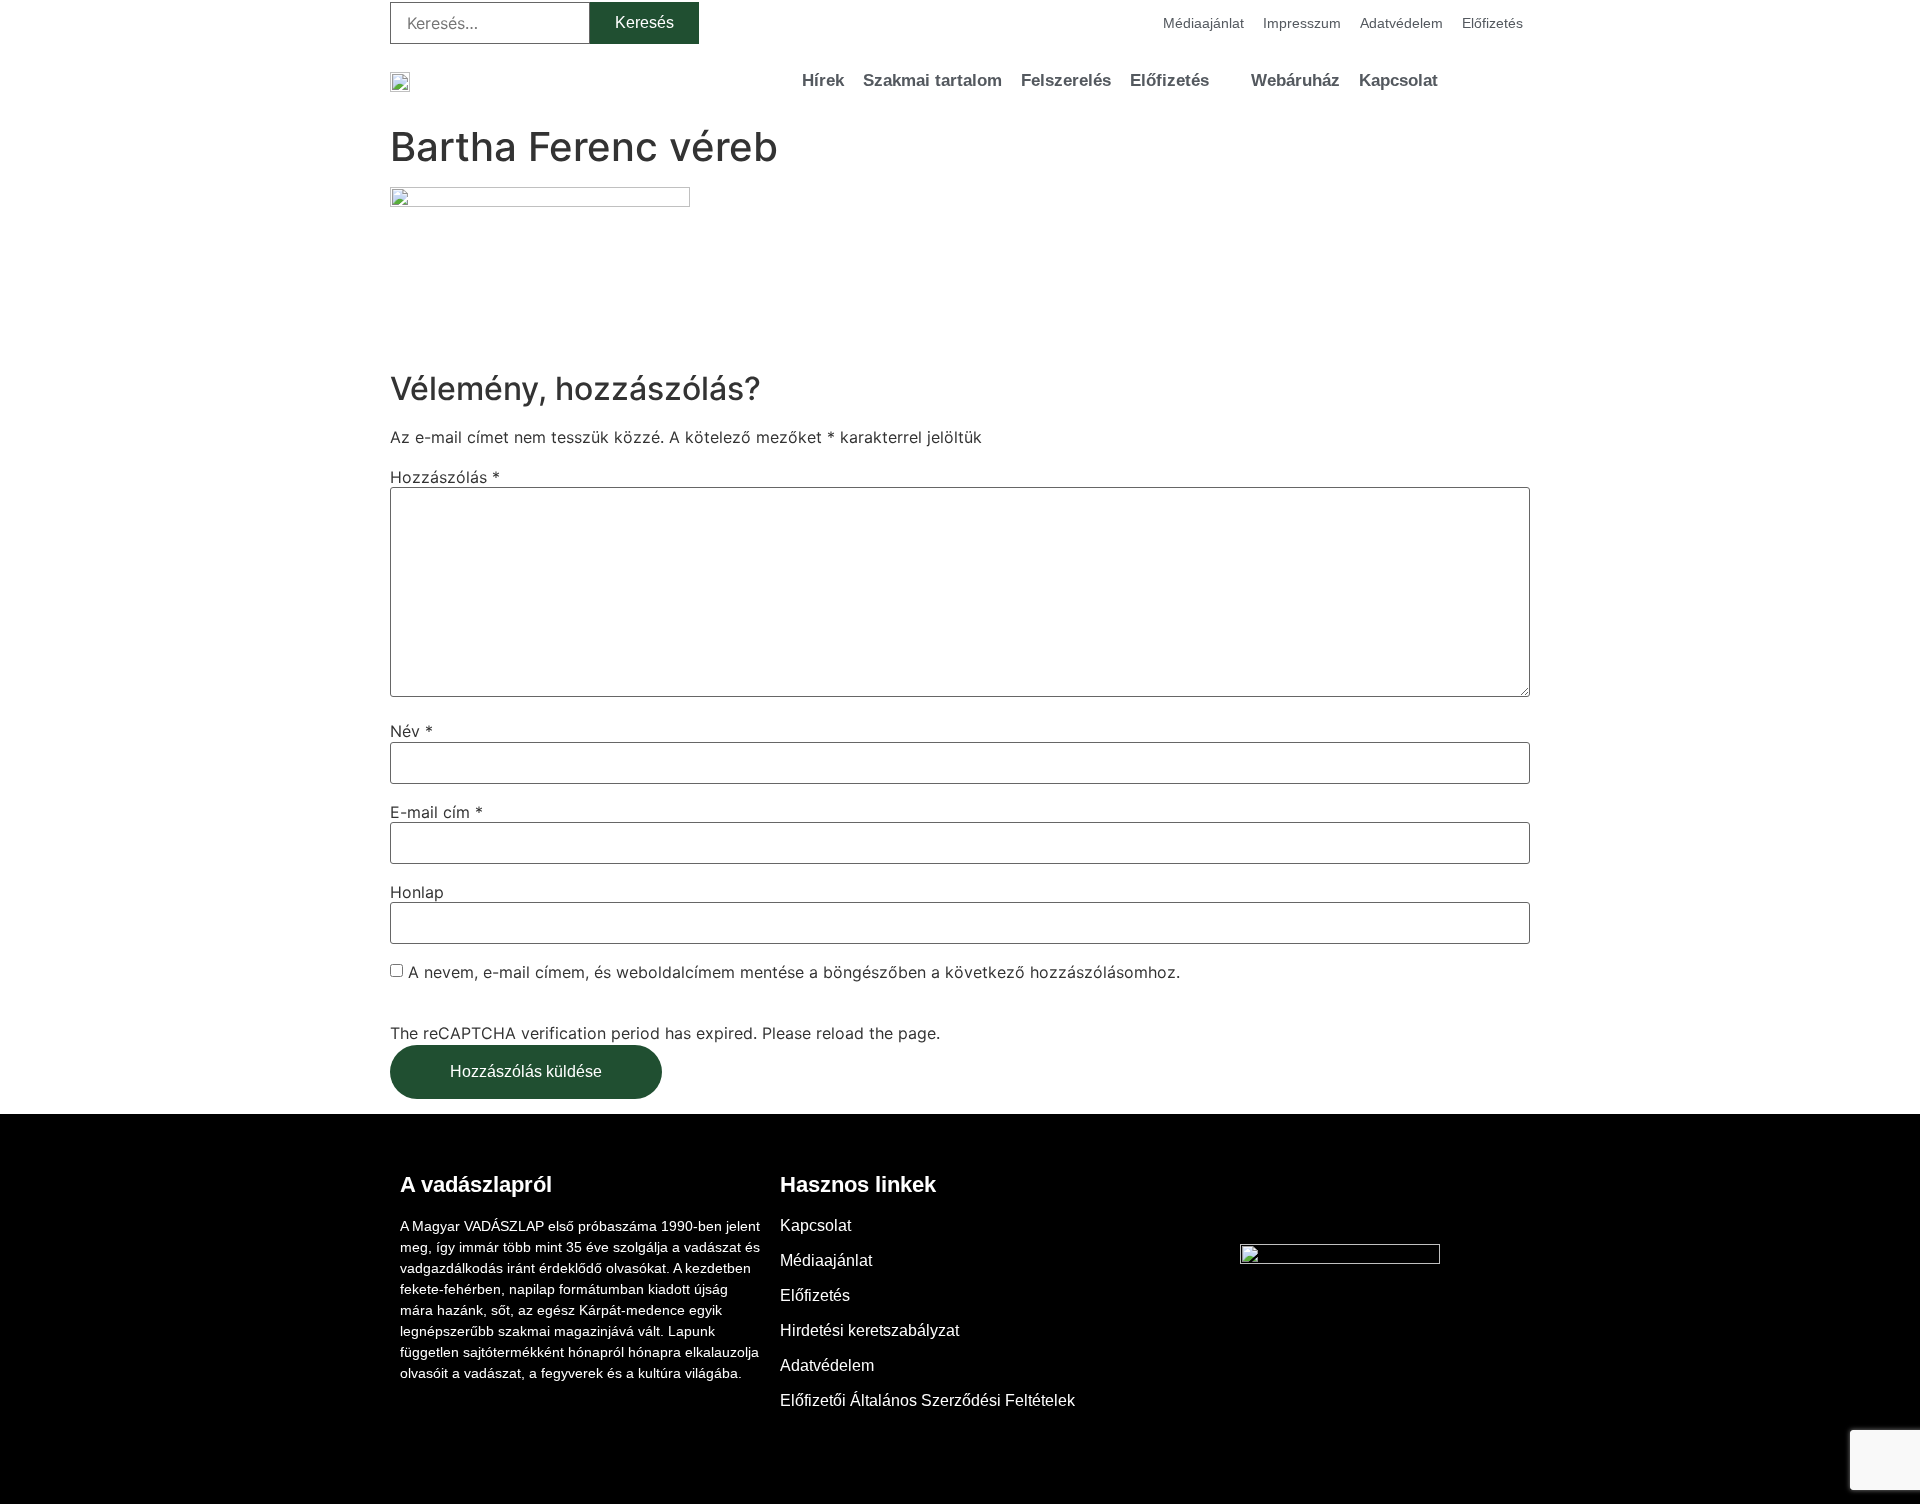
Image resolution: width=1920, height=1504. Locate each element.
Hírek (823, 80)
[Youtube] (1340, 1199)
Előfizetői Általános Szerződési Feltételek (927, 1400)
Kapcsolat (1398, 80)
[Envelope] (1395, 1199)
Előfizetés (1492, 23)
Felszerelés (1066, 80)
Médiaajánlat (1203, 23)
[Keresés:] (490, 23)
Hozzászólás (445, 477)
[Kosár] (1480, 80)
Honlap (417, 892)
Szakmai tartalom (932, 80)
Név (411, 731)
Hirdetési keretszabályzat (869, 1330)
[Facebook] (1285, 1199)
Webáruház (1295, 80)
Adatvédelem (1401, 23)
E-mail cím (436, 812)
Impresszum (1302, 23)
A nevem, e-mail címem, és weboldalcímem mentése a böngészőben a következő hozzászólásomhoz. (794, 972)
